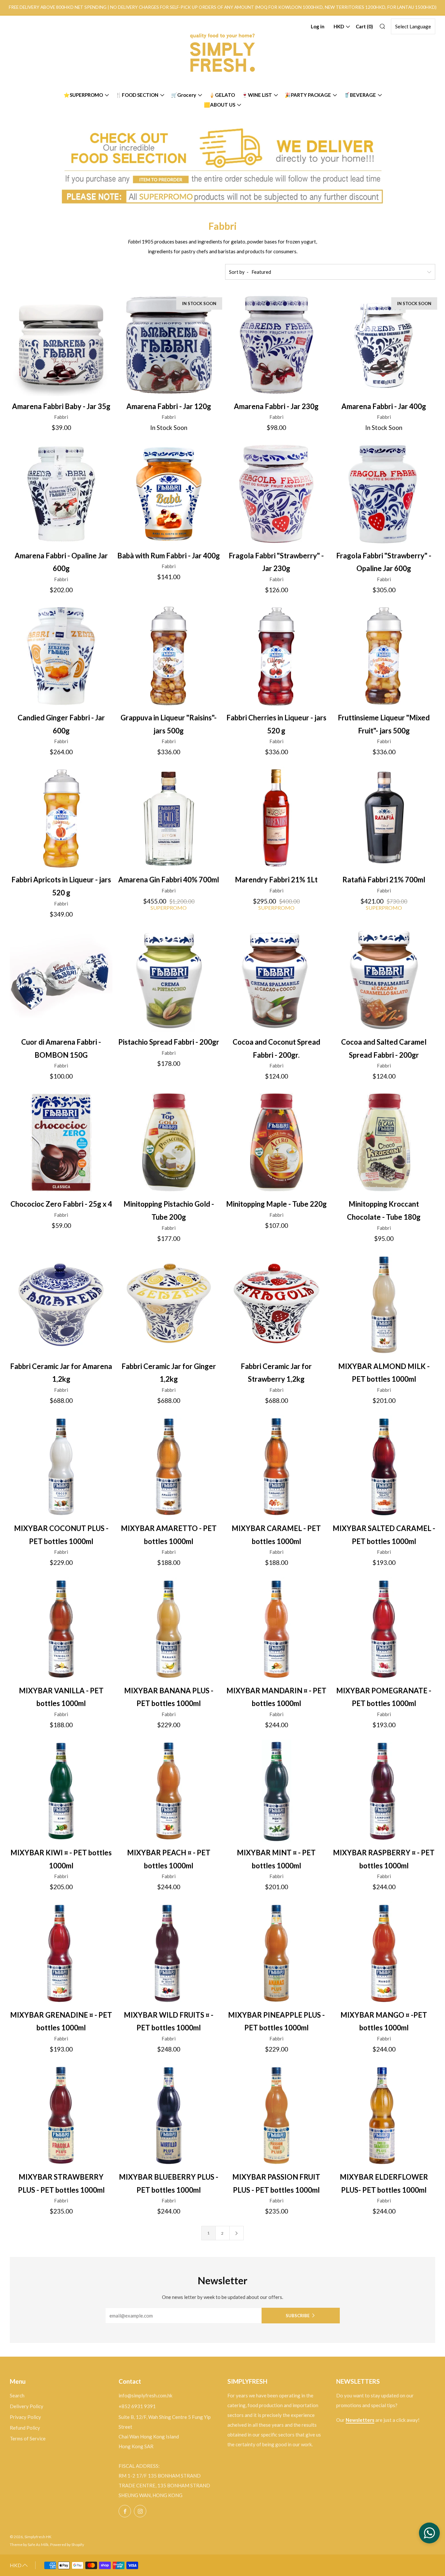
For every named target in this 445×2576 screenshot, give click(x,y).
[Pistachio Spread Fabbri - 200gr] (169, 980)
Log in (318, 26)
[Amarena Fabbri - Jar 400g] (384, 345)
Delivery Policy (27, 2406)
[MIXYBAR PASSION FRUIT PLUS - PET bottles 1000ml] (276, 2115)
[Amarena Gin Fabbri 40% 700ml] (169, 818)
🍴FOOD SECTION (137, 95)
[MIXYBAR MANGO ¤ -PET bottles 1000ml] (384, 1953)
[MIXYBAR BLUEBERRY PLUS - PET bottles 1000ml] (169, 2115)
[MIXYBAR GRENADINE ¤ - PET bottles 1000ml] (61, 1953)
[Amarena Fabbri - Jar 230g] (276, 345)
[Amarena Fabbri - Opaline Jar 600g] (61, 494)
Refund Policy (25, 2428)
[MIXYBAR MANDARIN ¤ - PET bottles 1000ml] (276, 1629)
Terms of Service (28, 2438)
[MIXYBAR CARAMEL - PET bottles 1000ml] (276, 1467)
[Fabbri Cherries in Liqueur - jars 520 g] (276, 656)
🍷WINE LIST (257, 95)
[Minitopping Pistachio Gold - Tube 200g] (169, 1142)
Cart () (364, 26)
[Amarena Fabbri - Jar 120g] (169, 345)
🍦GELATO (222, 95)
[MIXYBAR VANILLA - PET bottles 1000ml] (61, 1629)
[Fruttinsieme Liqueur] (384, 656)
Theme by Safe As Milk (29, 2545)
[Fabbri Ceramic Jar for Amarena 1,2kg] (61, 1305)
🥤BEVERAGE (360, 95)
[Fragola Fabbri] (276, 494)
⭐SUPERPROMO (83, 95)
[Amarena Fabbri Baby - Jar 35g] (61, 345)
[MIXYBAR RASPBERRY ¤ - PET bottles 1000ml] (384, 1791)
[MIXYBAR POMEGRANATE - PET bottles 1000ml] (384, 1629)
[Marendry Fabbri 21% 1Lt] (276, 818)
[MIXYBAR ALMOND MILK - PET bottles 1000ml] (384, 1305)
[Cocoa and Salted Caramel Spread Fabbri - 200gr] (384, 980)
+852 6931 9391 (137, 2406)
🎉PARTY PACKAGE (308, 95)
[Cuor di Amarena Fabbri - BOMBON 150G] (61, 980)
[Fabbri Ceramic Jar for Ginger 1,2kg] (169, 1305)
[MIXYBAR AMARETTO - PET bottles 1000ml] (169, 1467)
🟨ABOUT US (220, 105)
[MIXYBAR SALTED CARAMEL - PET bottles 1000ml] (384, 1467)
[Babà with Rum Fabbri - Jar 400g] (169, 494)
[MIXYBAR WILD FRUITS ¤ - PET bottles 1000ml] (169, 1953)
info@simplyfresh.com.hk (145, 2395)
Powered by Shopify (67, 2545)
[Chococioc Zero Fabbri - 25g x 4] (61, 1142)
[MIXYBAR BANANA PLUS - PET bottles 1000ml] (169, 1629)
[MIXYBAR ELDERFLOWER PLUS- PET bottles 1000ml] (384, 2115)
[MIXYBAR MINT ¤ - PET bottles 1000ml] (276, 1791)
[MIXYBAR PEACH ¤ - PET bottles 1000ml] (169, 1791)
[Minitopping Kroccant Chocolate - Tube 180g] (384, 1142)
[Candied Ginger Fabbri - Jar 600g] (61, 656)
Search (17, 2395)
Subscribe (298, 2316)
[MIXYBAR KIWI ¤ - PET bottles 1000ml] (61, 1791)
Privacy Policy (25, 2417)
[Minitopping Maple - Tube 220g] (276, 1142)
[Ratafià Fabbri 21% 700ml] (384, 818)
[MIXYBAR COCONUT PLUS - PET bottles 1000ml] (61, 1467)
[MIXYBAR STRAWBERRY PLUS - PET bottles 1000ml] (61, 2115)
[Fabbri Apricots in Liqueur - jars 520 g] (61, 818)
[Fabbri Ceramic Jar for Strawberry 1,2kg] (276, 1305)
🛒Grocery (184, 95)
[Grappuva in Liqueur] (169, 656)
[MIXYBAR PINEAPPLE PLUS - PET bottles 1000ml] (276, 1953)
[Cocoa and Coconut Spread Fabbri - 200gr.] (276, 980)
